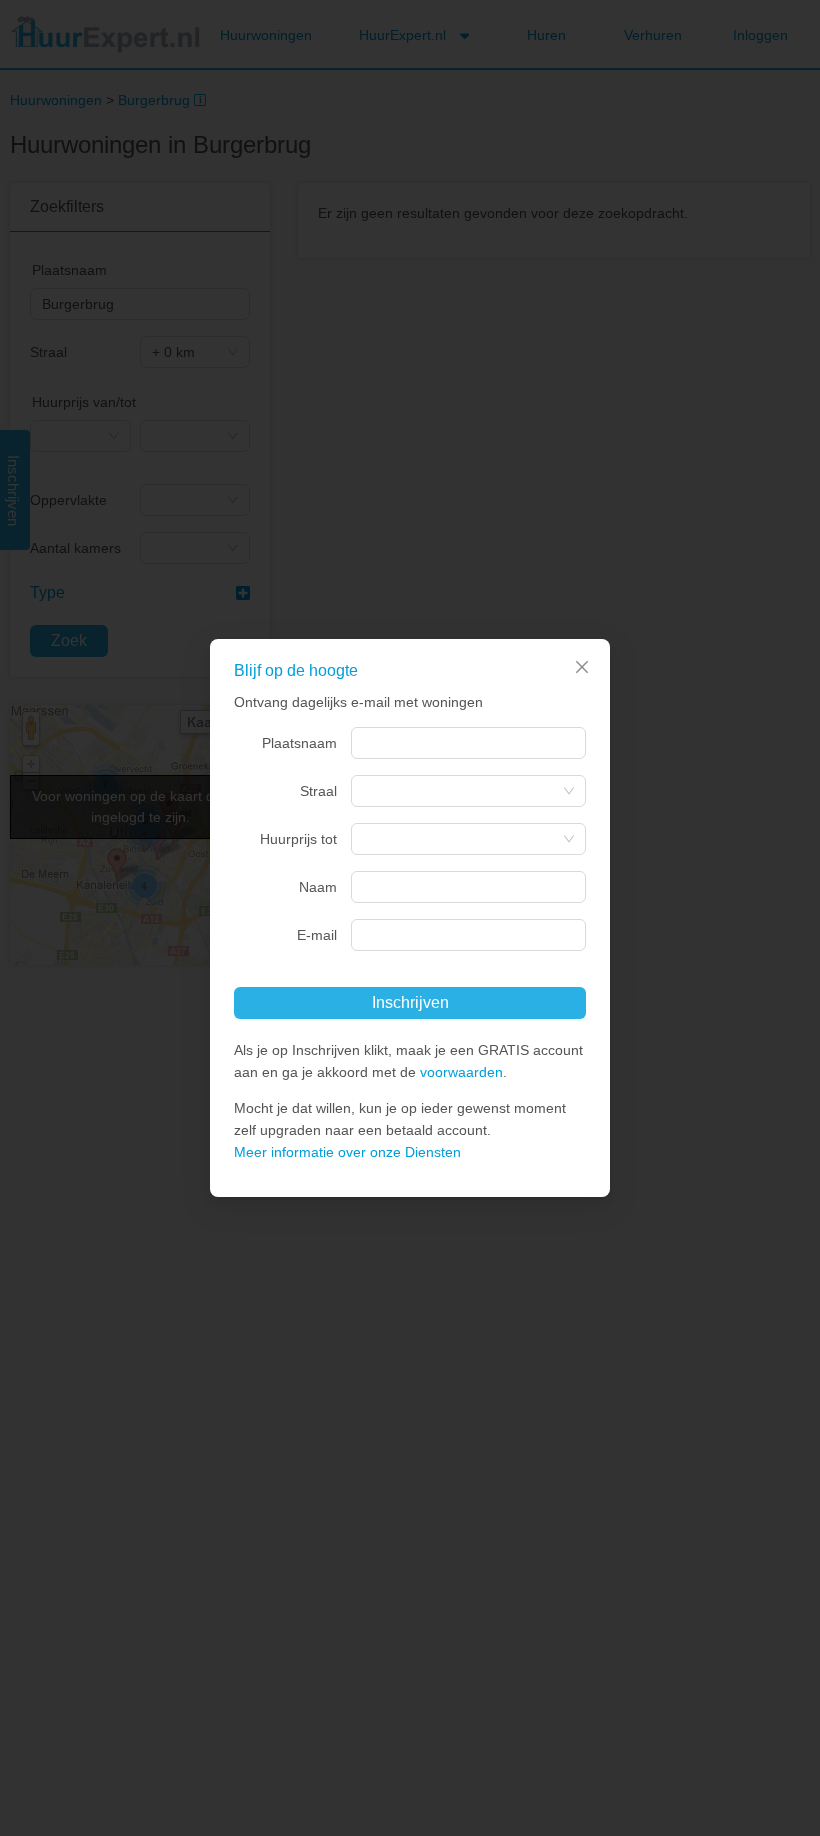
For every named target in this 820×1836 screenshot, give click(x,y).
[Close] (582, 667)
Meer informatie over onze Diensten (347, 1152)
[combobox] (468, 743)
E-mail (317, 935)
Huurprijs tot (298, 839)
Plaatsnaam (299, 743)
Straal (318, 791)
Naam (318, 887)
